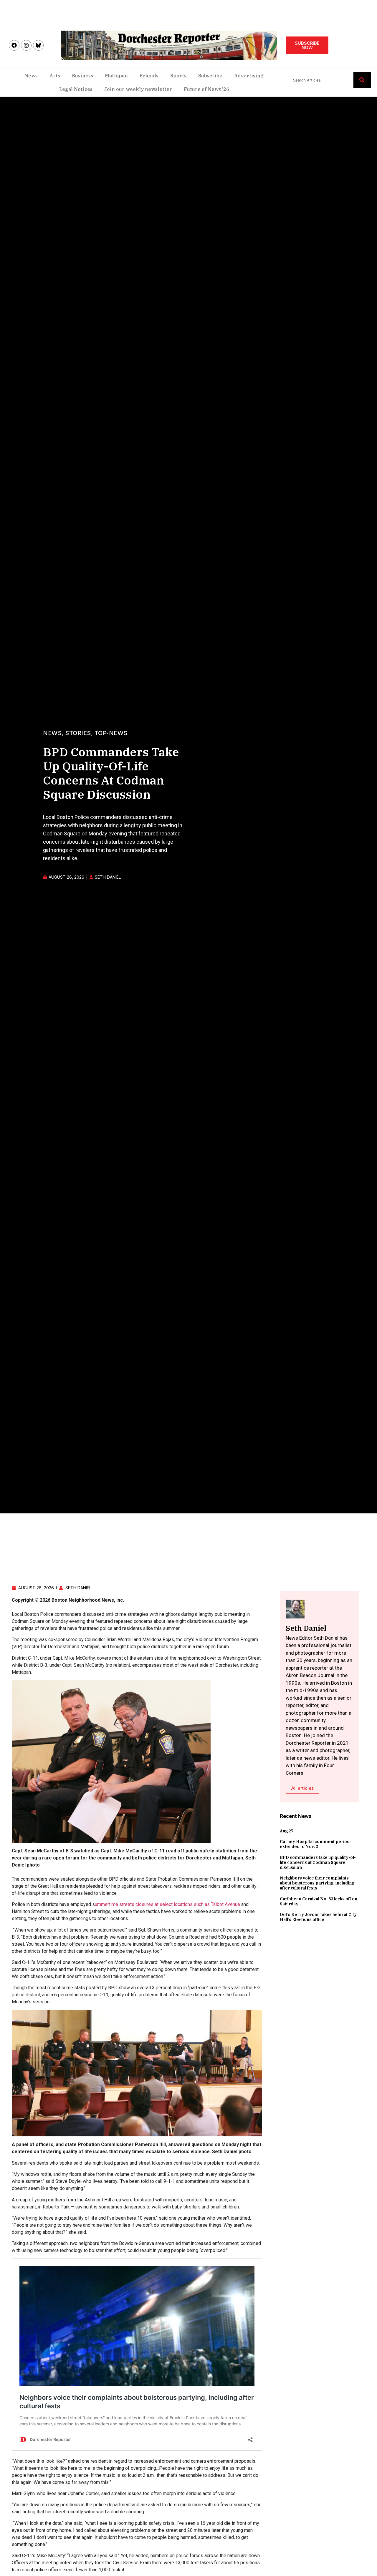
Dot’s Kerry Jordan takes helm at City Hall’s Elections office (318, 1917)
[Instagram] (26, 45)
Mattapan (116, 76)
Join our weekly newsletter (138, 89)
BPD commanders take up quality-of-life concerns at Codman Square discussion (318, 1862)
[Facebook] (14, 45)
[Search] (362, 80)
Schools (149, 76)
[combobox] (321, 80)
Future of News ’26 (206, 89)
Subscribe (210, 76)
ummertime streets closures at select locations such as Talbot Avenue (168, 1904)
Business (82, 76)
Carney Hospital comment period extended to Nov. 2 (315, 1844)
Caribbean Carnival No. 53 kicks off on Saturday (319, 1901)
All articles (302, 1788)
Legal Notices (76, 89)
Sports (178, 76)
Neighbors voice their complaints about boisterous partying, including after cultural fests (317, 1883)
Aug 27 (287, 1831)
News (31, 76)
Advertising (249, 76)
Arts (55, 76)
